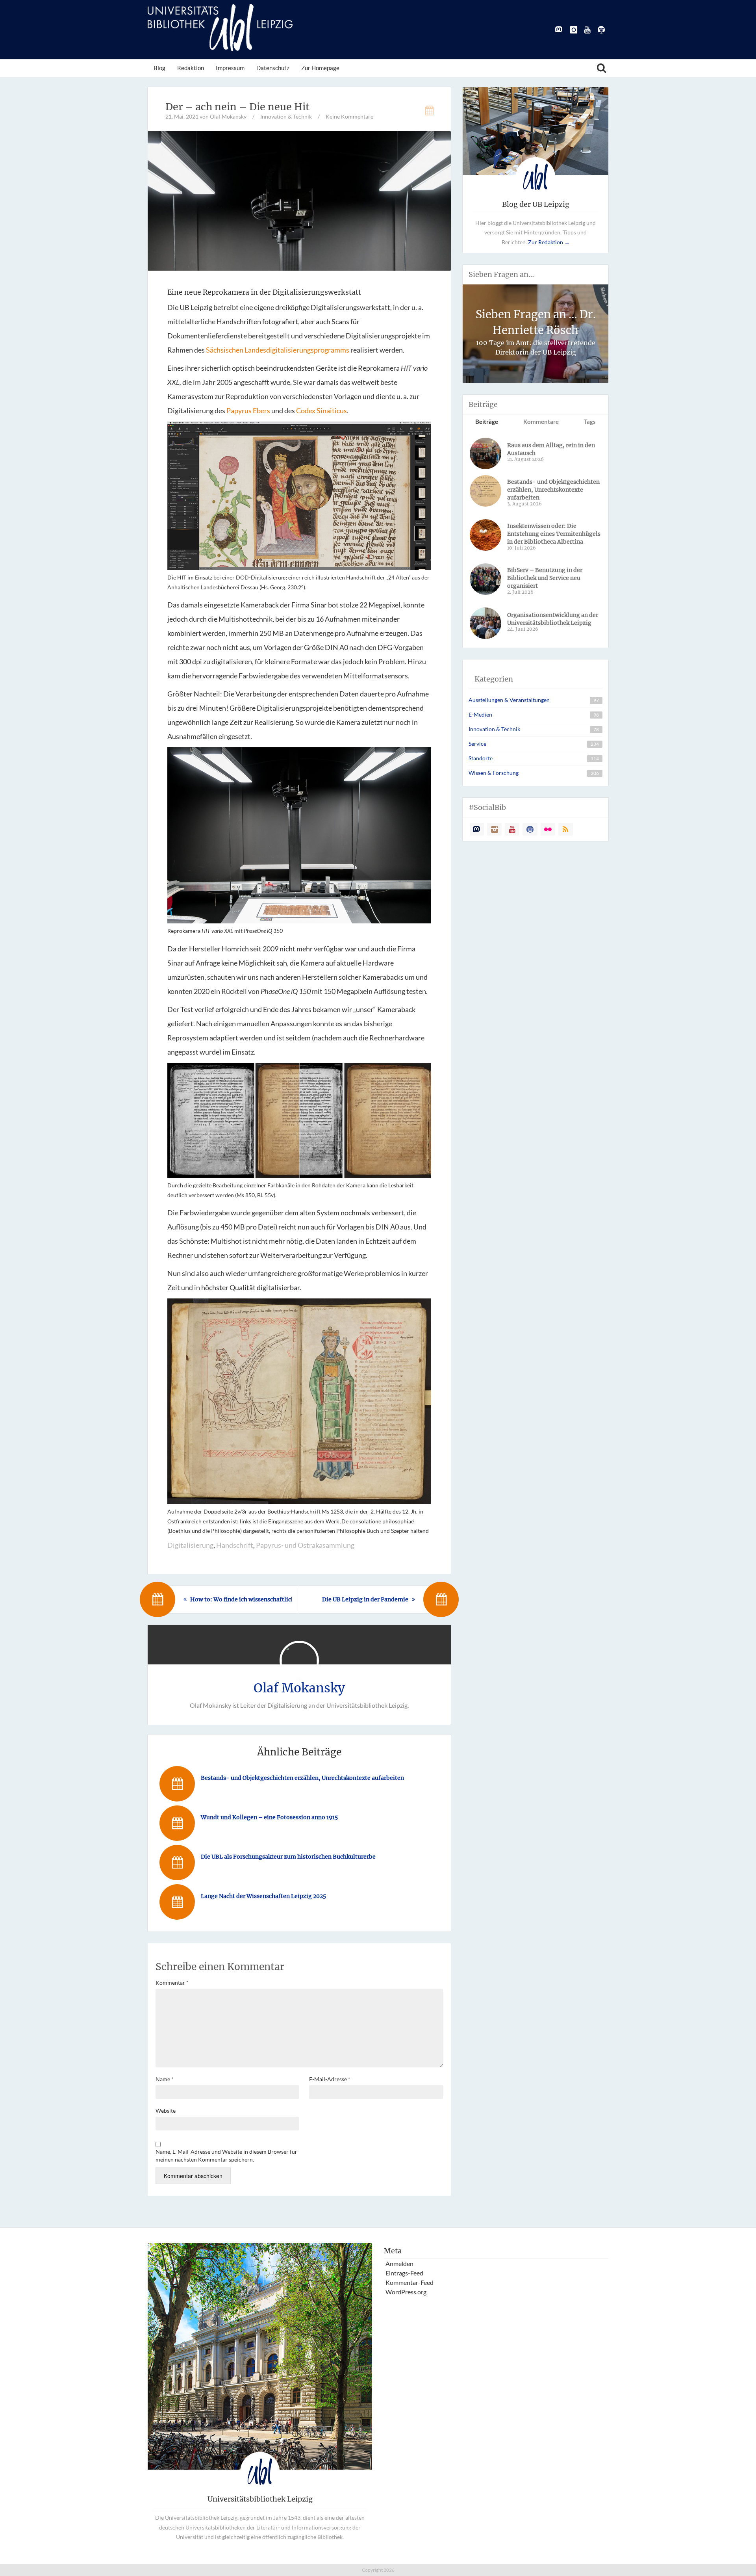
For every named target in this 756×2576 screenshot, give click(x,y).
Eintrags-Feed (404, 2273)
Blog (159, 68)
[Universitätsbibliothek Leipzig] (220, 28)
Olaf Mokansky (299, 1688)
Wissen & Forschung (494, 773)
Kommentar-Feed (409, 2282)
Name (165, 2079)
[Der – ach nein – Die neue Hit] (299, 200)
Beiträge (487, 422)
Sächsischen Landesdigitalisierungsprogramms (278, 350)
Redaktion (191, 68)
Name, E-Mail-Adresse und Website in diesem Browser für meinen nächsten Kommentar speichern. (226, 2155)
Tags (590, 422)
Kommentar (172, 1983)
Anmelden (399, 2263)
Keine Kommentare (349, 116)
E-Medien (480, 714)
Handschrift (235, 1545)
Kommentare (541, 422)
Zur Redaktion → (549, 242)
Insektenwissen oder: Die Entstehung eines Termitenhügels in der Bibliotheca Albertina (554, 534)
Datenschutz (273, 68)
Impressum (230, 68)
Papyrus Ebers (248, 410)
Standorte (481, 758)
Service (477, 744)
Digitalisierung (190, 1545)
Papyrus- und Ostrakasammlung (305, 1545)
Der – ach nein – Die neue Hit (237, 107)
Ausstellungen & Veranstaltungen (509, 700)
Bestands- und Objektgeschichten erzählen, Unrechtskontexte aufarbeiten (553, 490)
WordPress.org (406, 2292)
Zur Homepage (320, 68)
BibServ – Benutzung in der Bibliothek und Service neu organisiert (545, 578)
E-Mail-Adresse (330, 2079)
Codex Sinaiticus (321, 410)
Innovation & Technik (286, 116)
